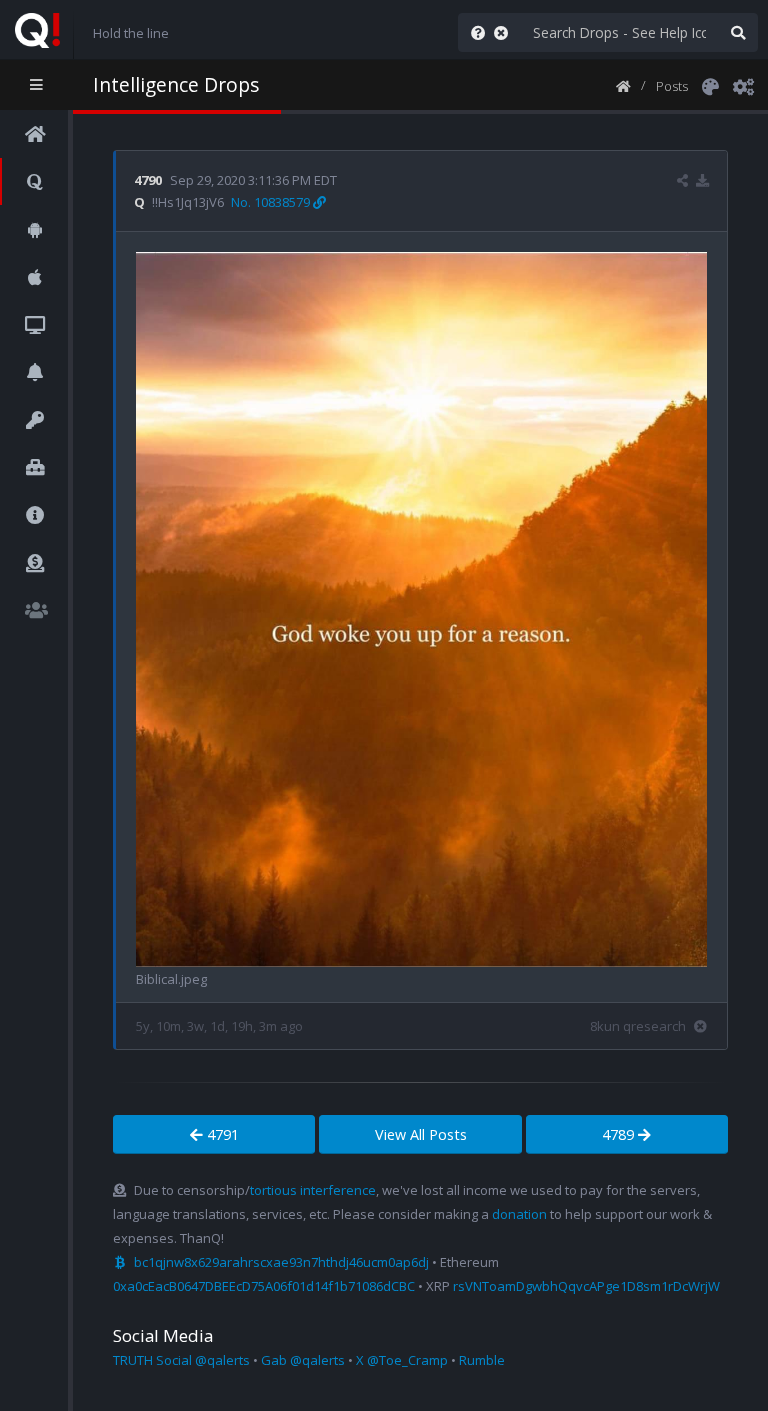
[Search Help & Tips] (474, 32)
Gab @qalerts (303, 1360)
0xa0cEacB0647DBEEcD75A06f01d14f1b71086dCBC (264, 1286)
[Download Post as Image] (702, 180)
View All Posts (421, 1134)
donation (519, 1214)
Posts (672, 86)
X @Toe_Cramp (402, 1360)
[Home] (623, 85)
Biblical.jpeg (171, 979)
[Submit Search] (738, 32)
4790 (148, 180)
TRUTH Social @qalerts (181, 1360)
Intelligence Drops (176, 84)
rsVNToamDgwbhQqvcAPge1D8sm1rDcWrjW (586, 1286)
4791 (221, 1134)
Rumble (482, 1360)
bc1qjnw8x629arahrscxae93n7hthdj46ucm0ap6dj (281, 1262)
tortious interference (313, 1190)
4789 (620, 1134)
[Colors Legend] (710, 85)
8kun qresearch (638, 1026)
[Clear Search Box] (505, 32)
